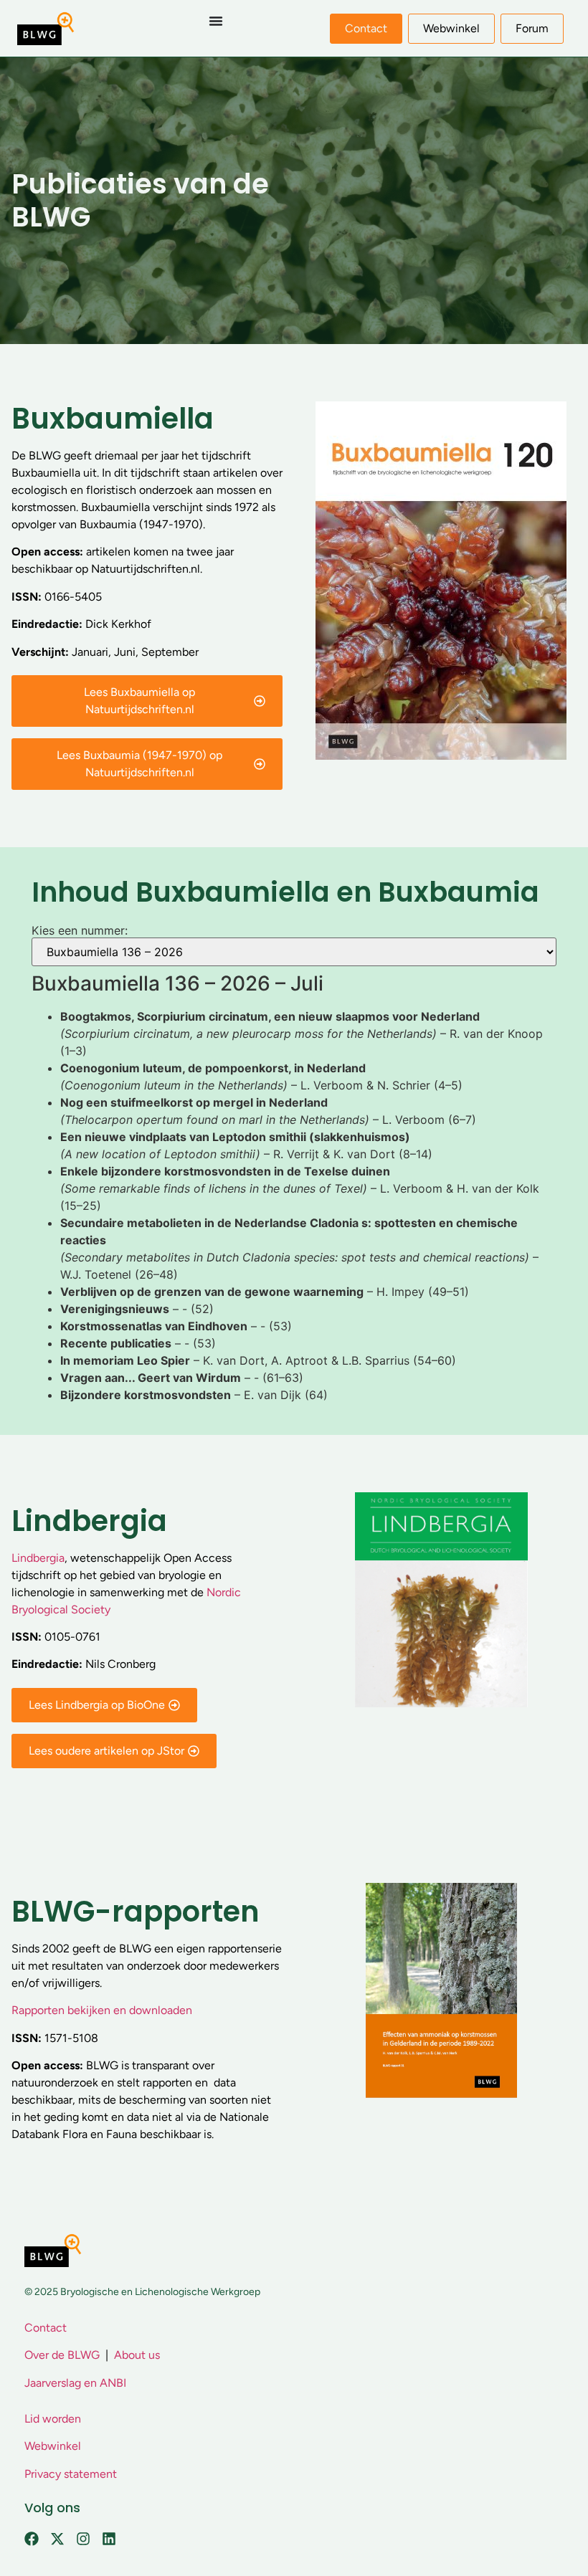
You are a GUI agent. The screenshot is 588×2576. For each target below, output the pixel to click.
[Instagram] (83, 2539)
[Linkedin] (109, 2539)
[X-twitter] (57, 2539)
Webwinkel (53, 2446)
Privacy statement (71, 2474)
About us (137, 2355)
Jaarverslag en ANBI (75, 2383)
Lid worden (53, 2419)
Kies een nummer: (80, 930)
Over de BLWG (62, 2355)
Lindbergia (38, 1558)
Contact (46, 2328)
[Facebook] (32, 2539)
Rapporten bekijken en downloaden (102, 2010)
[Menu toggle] (216, 21)
